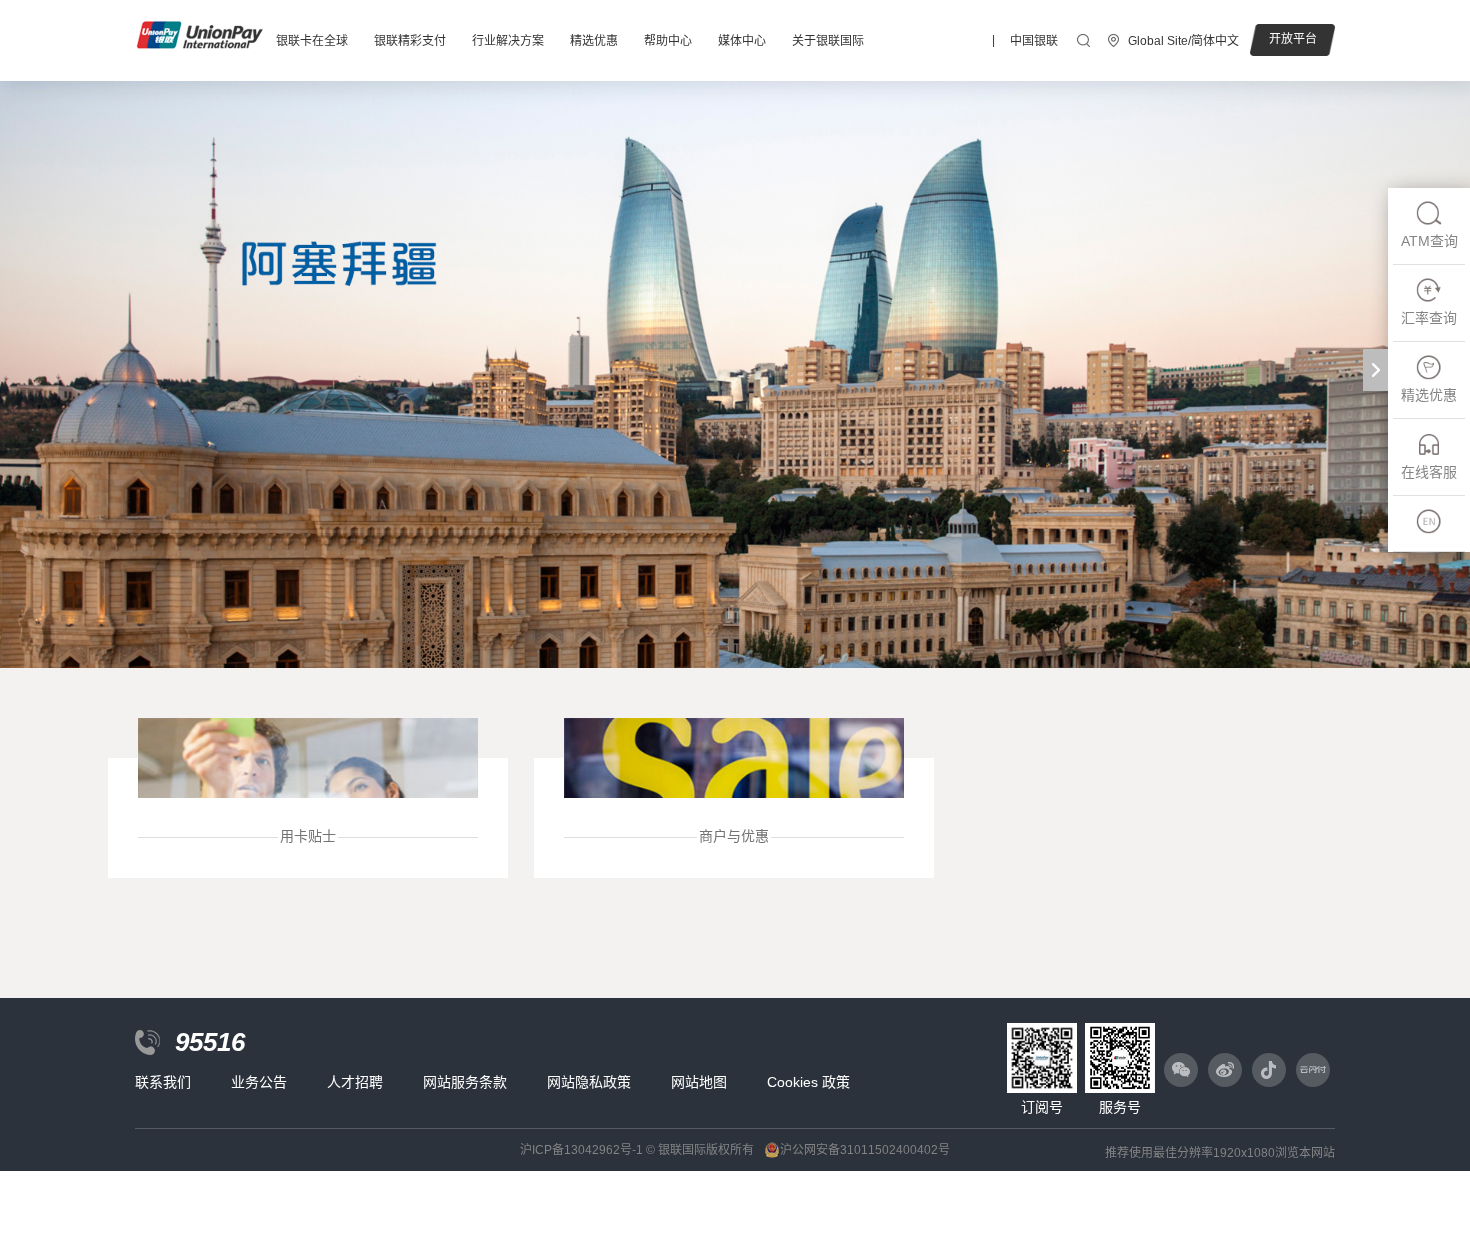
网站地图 (699, 1082)
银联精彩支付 (410, 41)
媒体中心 (742, 41)
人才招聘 (355, 1082)
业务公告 (259, 1082)
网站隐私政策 (589, 1082)
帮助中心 (668, 41)
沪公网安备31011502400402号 (865, 1150)
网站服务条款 (465, 1082)
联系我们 (163, 1082)
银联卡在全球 (312, 41)
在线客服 (1429, 472)
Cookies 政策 (808, 1082)
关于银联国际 (828, 41)
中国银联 (1034, 41)
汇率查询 (1429, 318)
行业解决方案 (508, 41)
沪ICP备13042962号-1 (581, 1150)
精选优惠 (594, 41)
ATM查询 (1429, 241)
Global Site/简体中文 (1183, 41)
